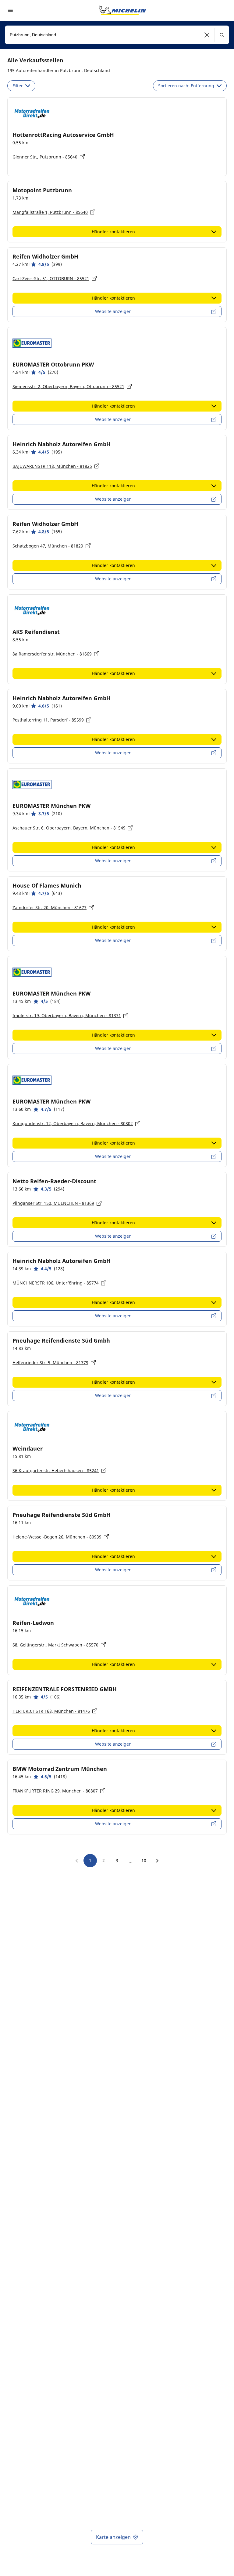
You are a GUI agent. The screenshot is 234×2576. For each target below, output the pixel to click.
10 (144, 1860)
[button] (207, 35)
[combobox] (117, 35)
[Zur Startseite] (122, 10)
